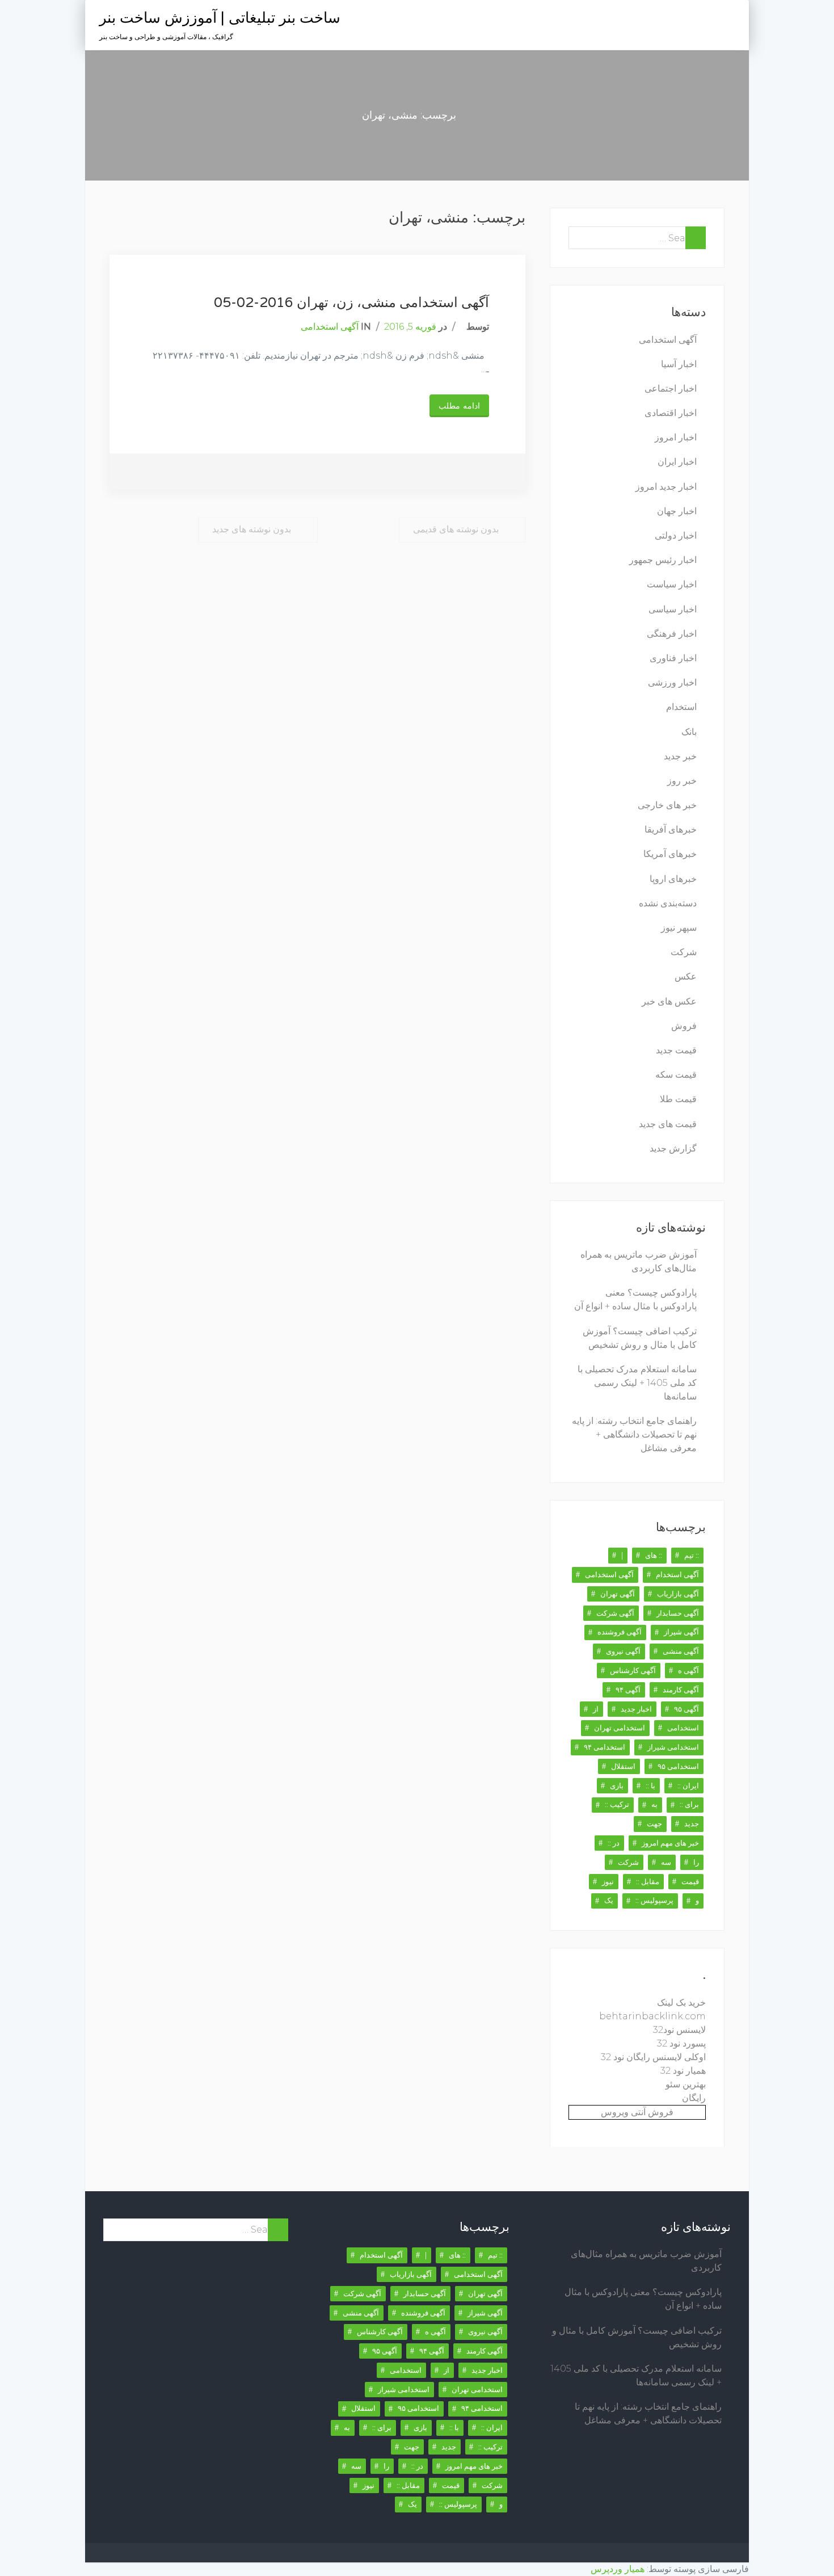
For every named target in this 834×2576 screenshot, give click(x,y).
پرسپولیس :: (654, 1900)
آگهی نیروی (623, 1651)
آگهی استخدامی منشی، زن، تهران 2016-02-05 (351, 303)
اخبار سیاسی (673, 609)
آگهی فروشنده (620, 1632)
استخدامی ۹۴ (605, 1747)
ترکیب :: (617, 1804)
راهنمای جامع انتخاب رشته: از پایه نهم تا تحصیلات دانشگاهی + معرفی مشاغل (634, 1434)
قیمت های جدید (668, 1124)
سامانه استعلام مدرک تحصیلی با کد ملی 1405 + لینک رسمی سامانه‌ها (637, 1383)
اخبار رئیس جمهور (663, 560)
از (596, 1709)
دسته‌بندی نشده (668, 903)
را (696, 1862)
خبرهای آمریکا (670, 854)
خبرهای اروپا (673, 879)
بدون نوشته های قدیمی (456, 529)
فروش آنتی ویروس (637, 2112)
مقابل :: (648, 1881)
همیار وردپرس (618, 2569)
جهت (654, 1823)
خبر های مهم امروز (670, 1843)
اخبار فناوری (673, 658)
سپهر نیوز (679, 928)
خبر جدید (680, 756)
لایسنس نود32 (679, 2030)
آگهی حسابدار (678, 1613)
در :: (614, 1843)
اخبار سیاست (672, 584)
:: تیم (692, 1555)
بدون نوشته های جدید (252, 529)
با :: (650, 1785)
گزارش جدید (673, 1148)
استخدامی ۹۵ (678, 1766)
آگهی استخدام (677, 1574)
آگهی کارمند (681, 1690)
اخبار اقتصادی (671, 413)
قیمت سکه (676, 1075)
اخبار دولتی (676, 535)
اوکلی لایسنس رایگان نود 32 (653, 2057)
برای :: (689, 1804)
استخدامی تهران (620, 1728)
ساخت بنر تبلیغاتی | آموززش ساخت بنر (220, 18)
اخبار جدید (636, 1709)
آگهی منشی (681, 1651)
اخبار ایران (677, 462)
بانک (689, 732)
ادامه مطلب (459, 406)
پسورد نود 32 (681, 2043)
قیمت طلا (678, 1099)
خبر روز (682, 781)
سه (666, 1862)
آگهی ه (688, 1670)
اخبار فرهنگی (672, 634)
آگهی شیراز (681, 1632)
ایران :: (688, 1785)
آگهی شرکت (615, 1613)
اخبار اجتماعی (671, 388)
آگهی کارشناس (633, 1670)
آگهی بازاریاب (678, 1594)
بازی (617, 1785)
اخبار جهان (677, 511)
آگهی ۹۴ (628, 1690)
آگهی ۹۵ (686, 1709)
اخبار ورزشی (672, 682)
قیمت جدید (676, 1050)
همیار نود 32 (683, 2071)
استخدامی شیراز (673, 1747)
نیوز (608, 1881)
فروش (684, 1026)
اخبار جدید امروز (666, 487)
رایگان (694, 2098)
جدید (692, 1823)
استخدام (681, 707)
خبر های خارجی (667, 805)
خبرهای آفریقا (671, 829)
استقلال (623, 1766)
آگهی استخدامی (330, 327)
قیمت (690, 1881)
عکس (686, 976)
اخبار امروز (676, 437)
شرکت (684, 952)
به (654, 1804)
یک (609, 1900)
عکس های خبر (669, 1001)
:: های (654, 1555)
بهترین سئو (686, 2084)
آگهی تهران (618, 1594)
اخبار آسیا (679, 364)
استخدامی (683, 1728)
